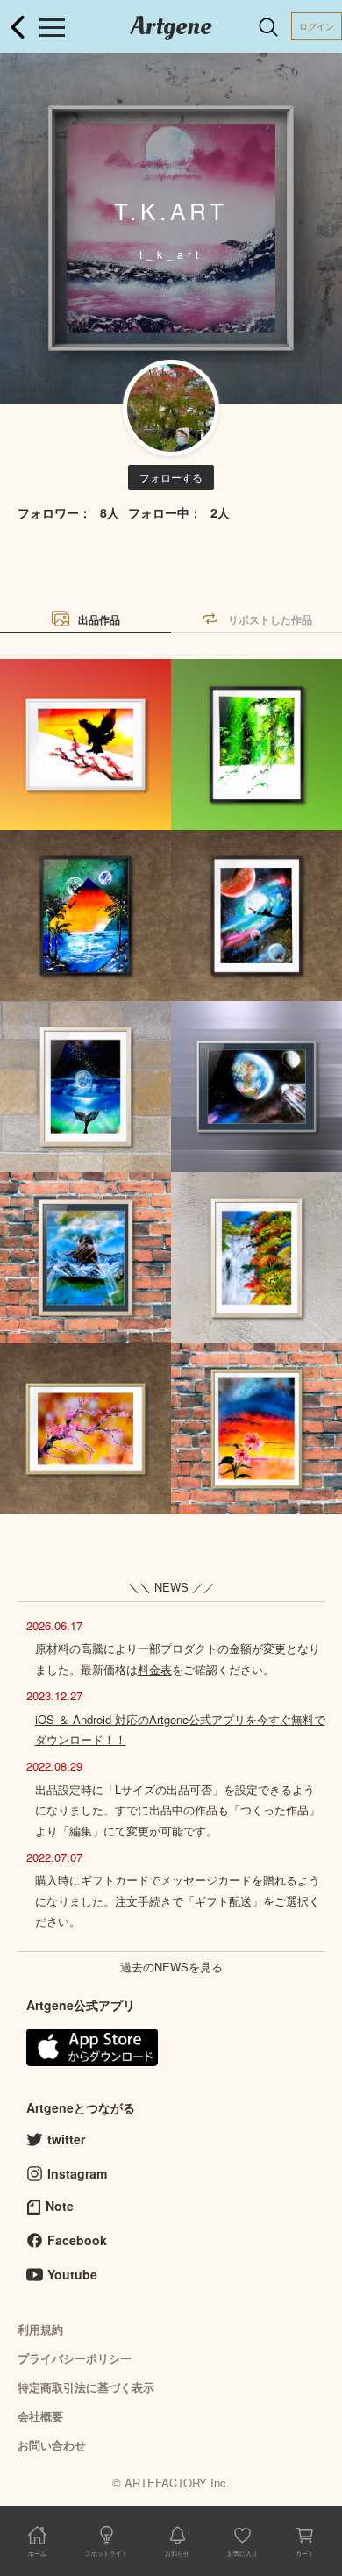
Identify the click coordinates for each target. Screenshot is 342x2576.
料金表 (155, 1669)
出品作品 (99, 619)
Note (60, 2206)
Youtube (72, 2274)
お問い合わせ (52, 2445)
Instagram (77, 2173)
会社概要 (40, 2416)
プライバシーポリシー (75, 2358)
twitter (66, 2139)
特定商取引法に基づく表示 (86, 2387)
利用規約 (40, 2329)
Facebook (77, 2240)
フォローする (171, 477)
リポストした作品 (270, 619)
